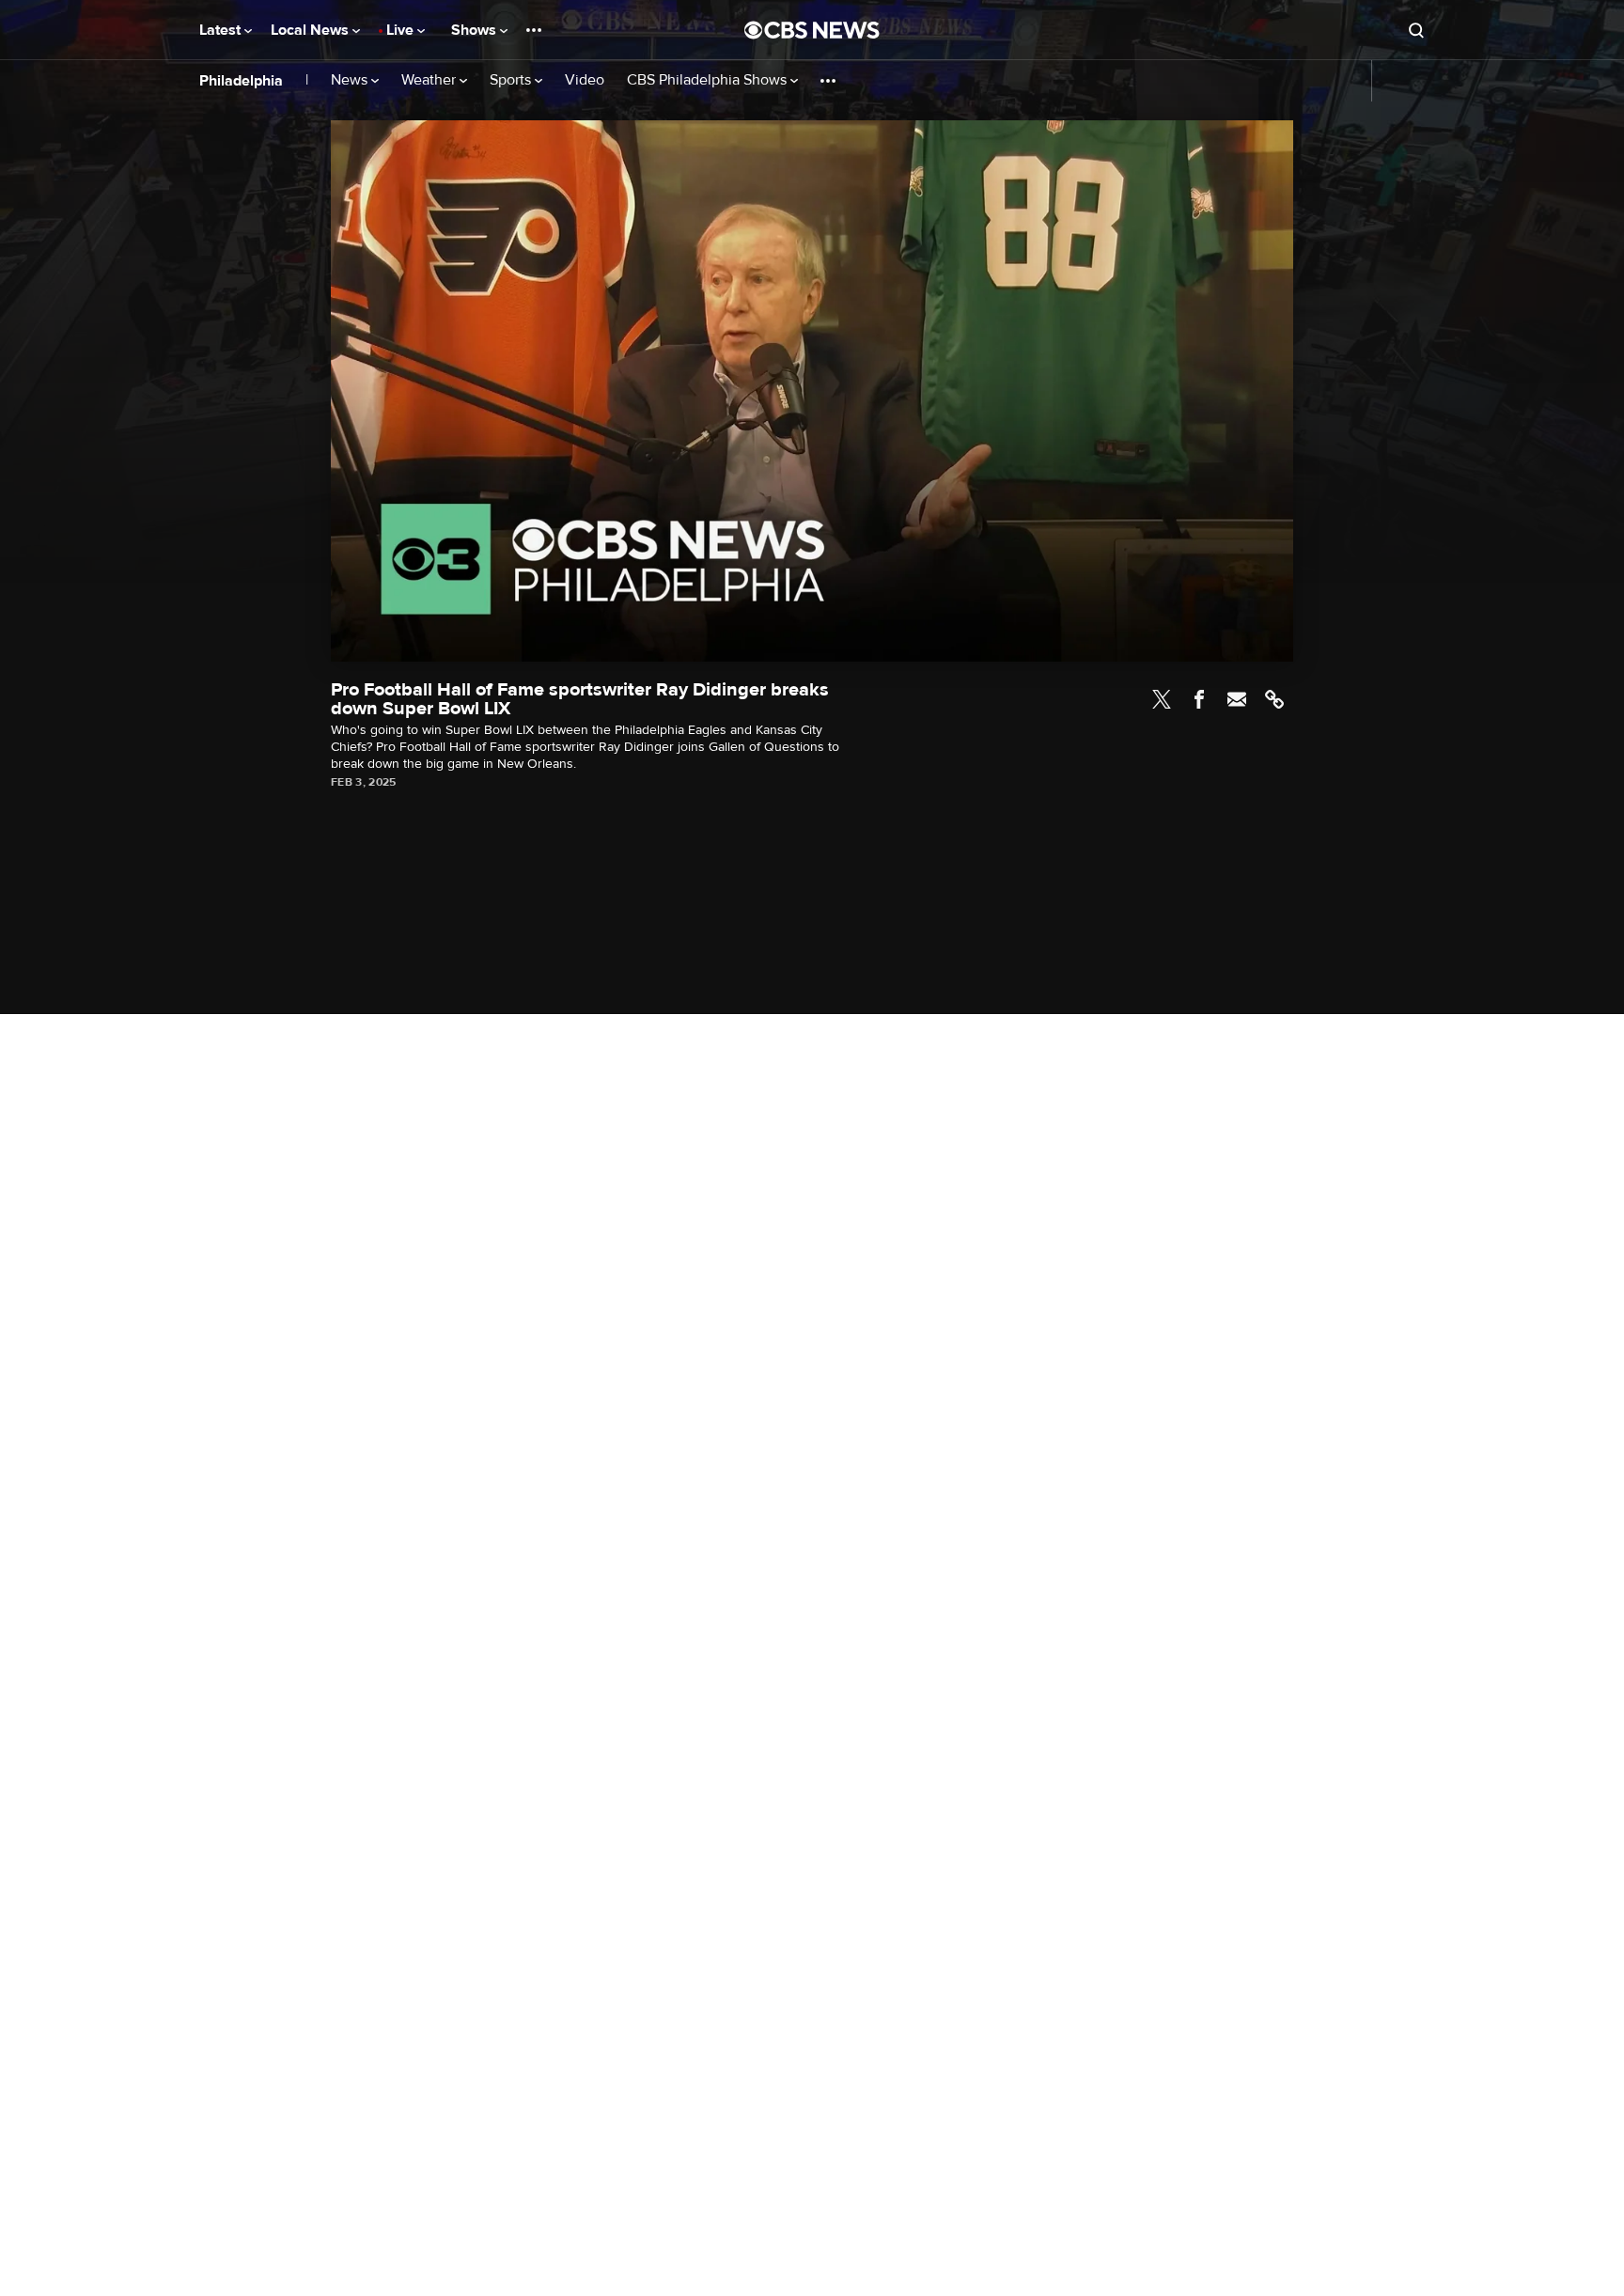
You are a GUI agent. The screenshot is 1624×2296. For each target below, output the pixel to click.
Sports (512, 80)
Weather (430, 80)
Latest (222, 30)
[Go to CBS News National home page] (812, 30)
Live (402, 30)
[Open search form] (1416, 30)
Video (585, 80)
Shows (476, 30)
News (351, 80)
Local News (312, 30)
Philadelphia (241, 81)
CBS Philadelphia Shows (709, 80)
